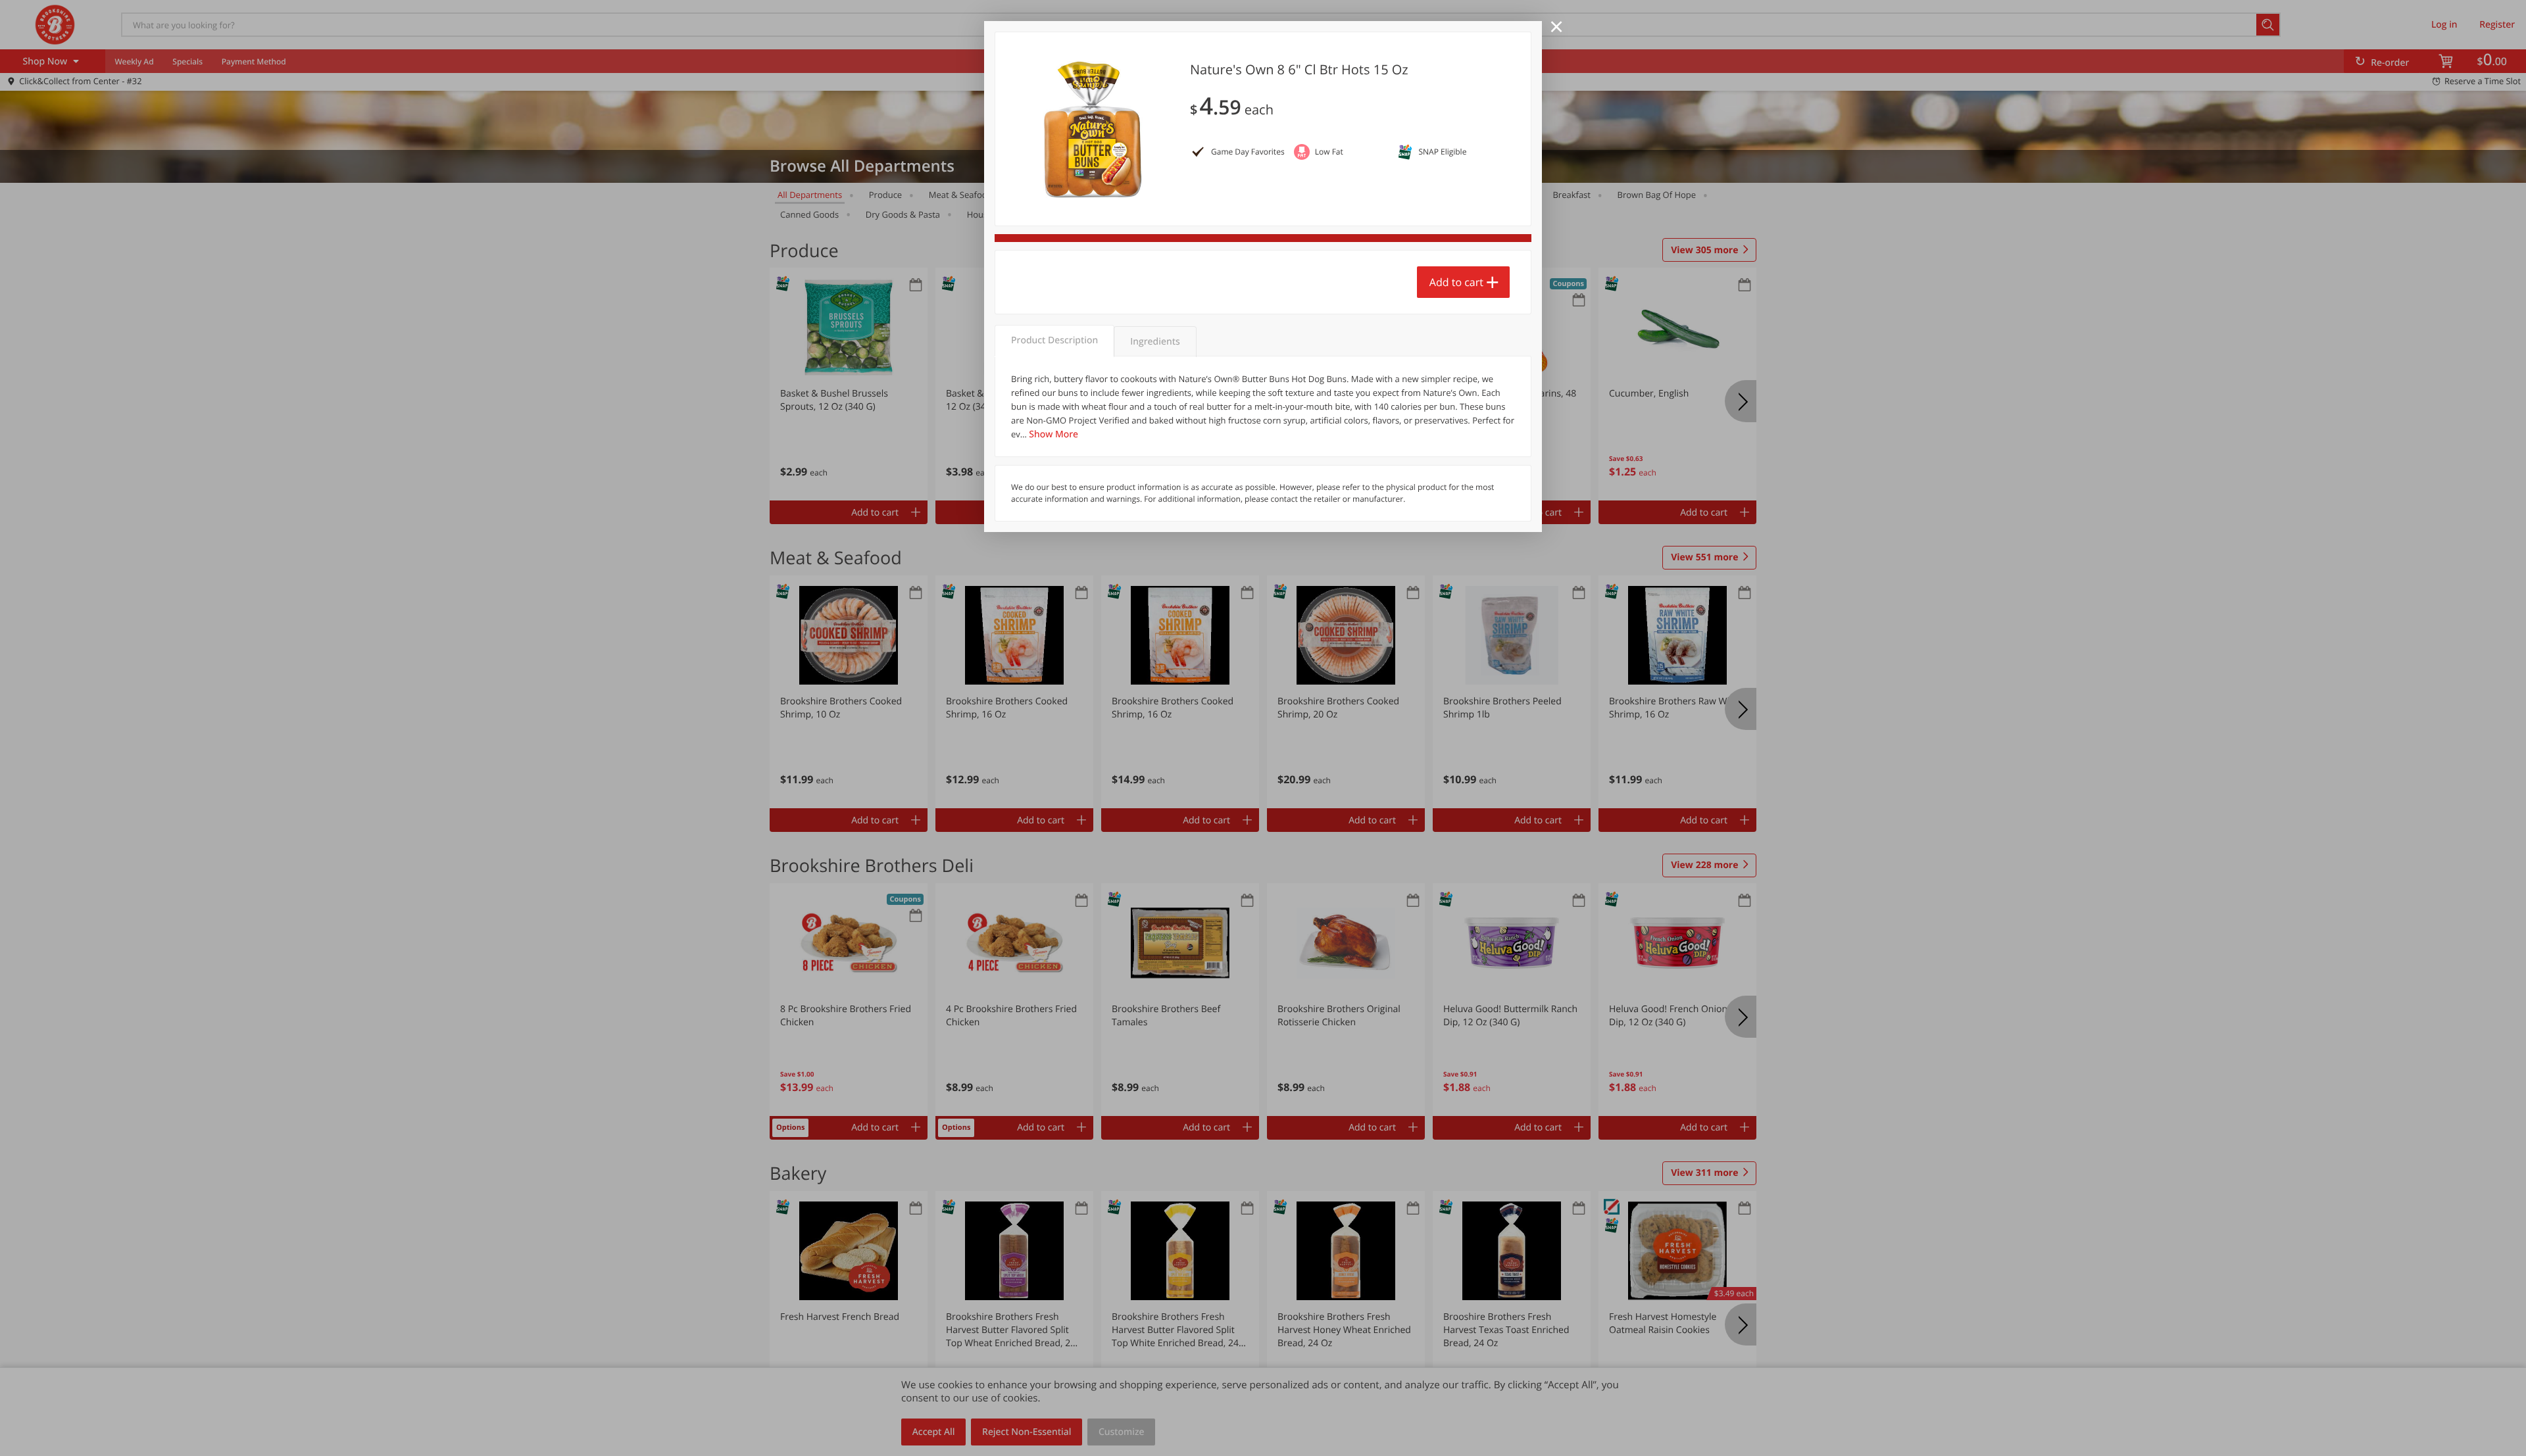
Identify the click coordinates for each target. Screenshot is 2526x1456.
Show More (1053, 434)
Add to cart (1456, 282)
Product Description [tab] (1054, 340)
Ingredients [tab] (1155, 342)
